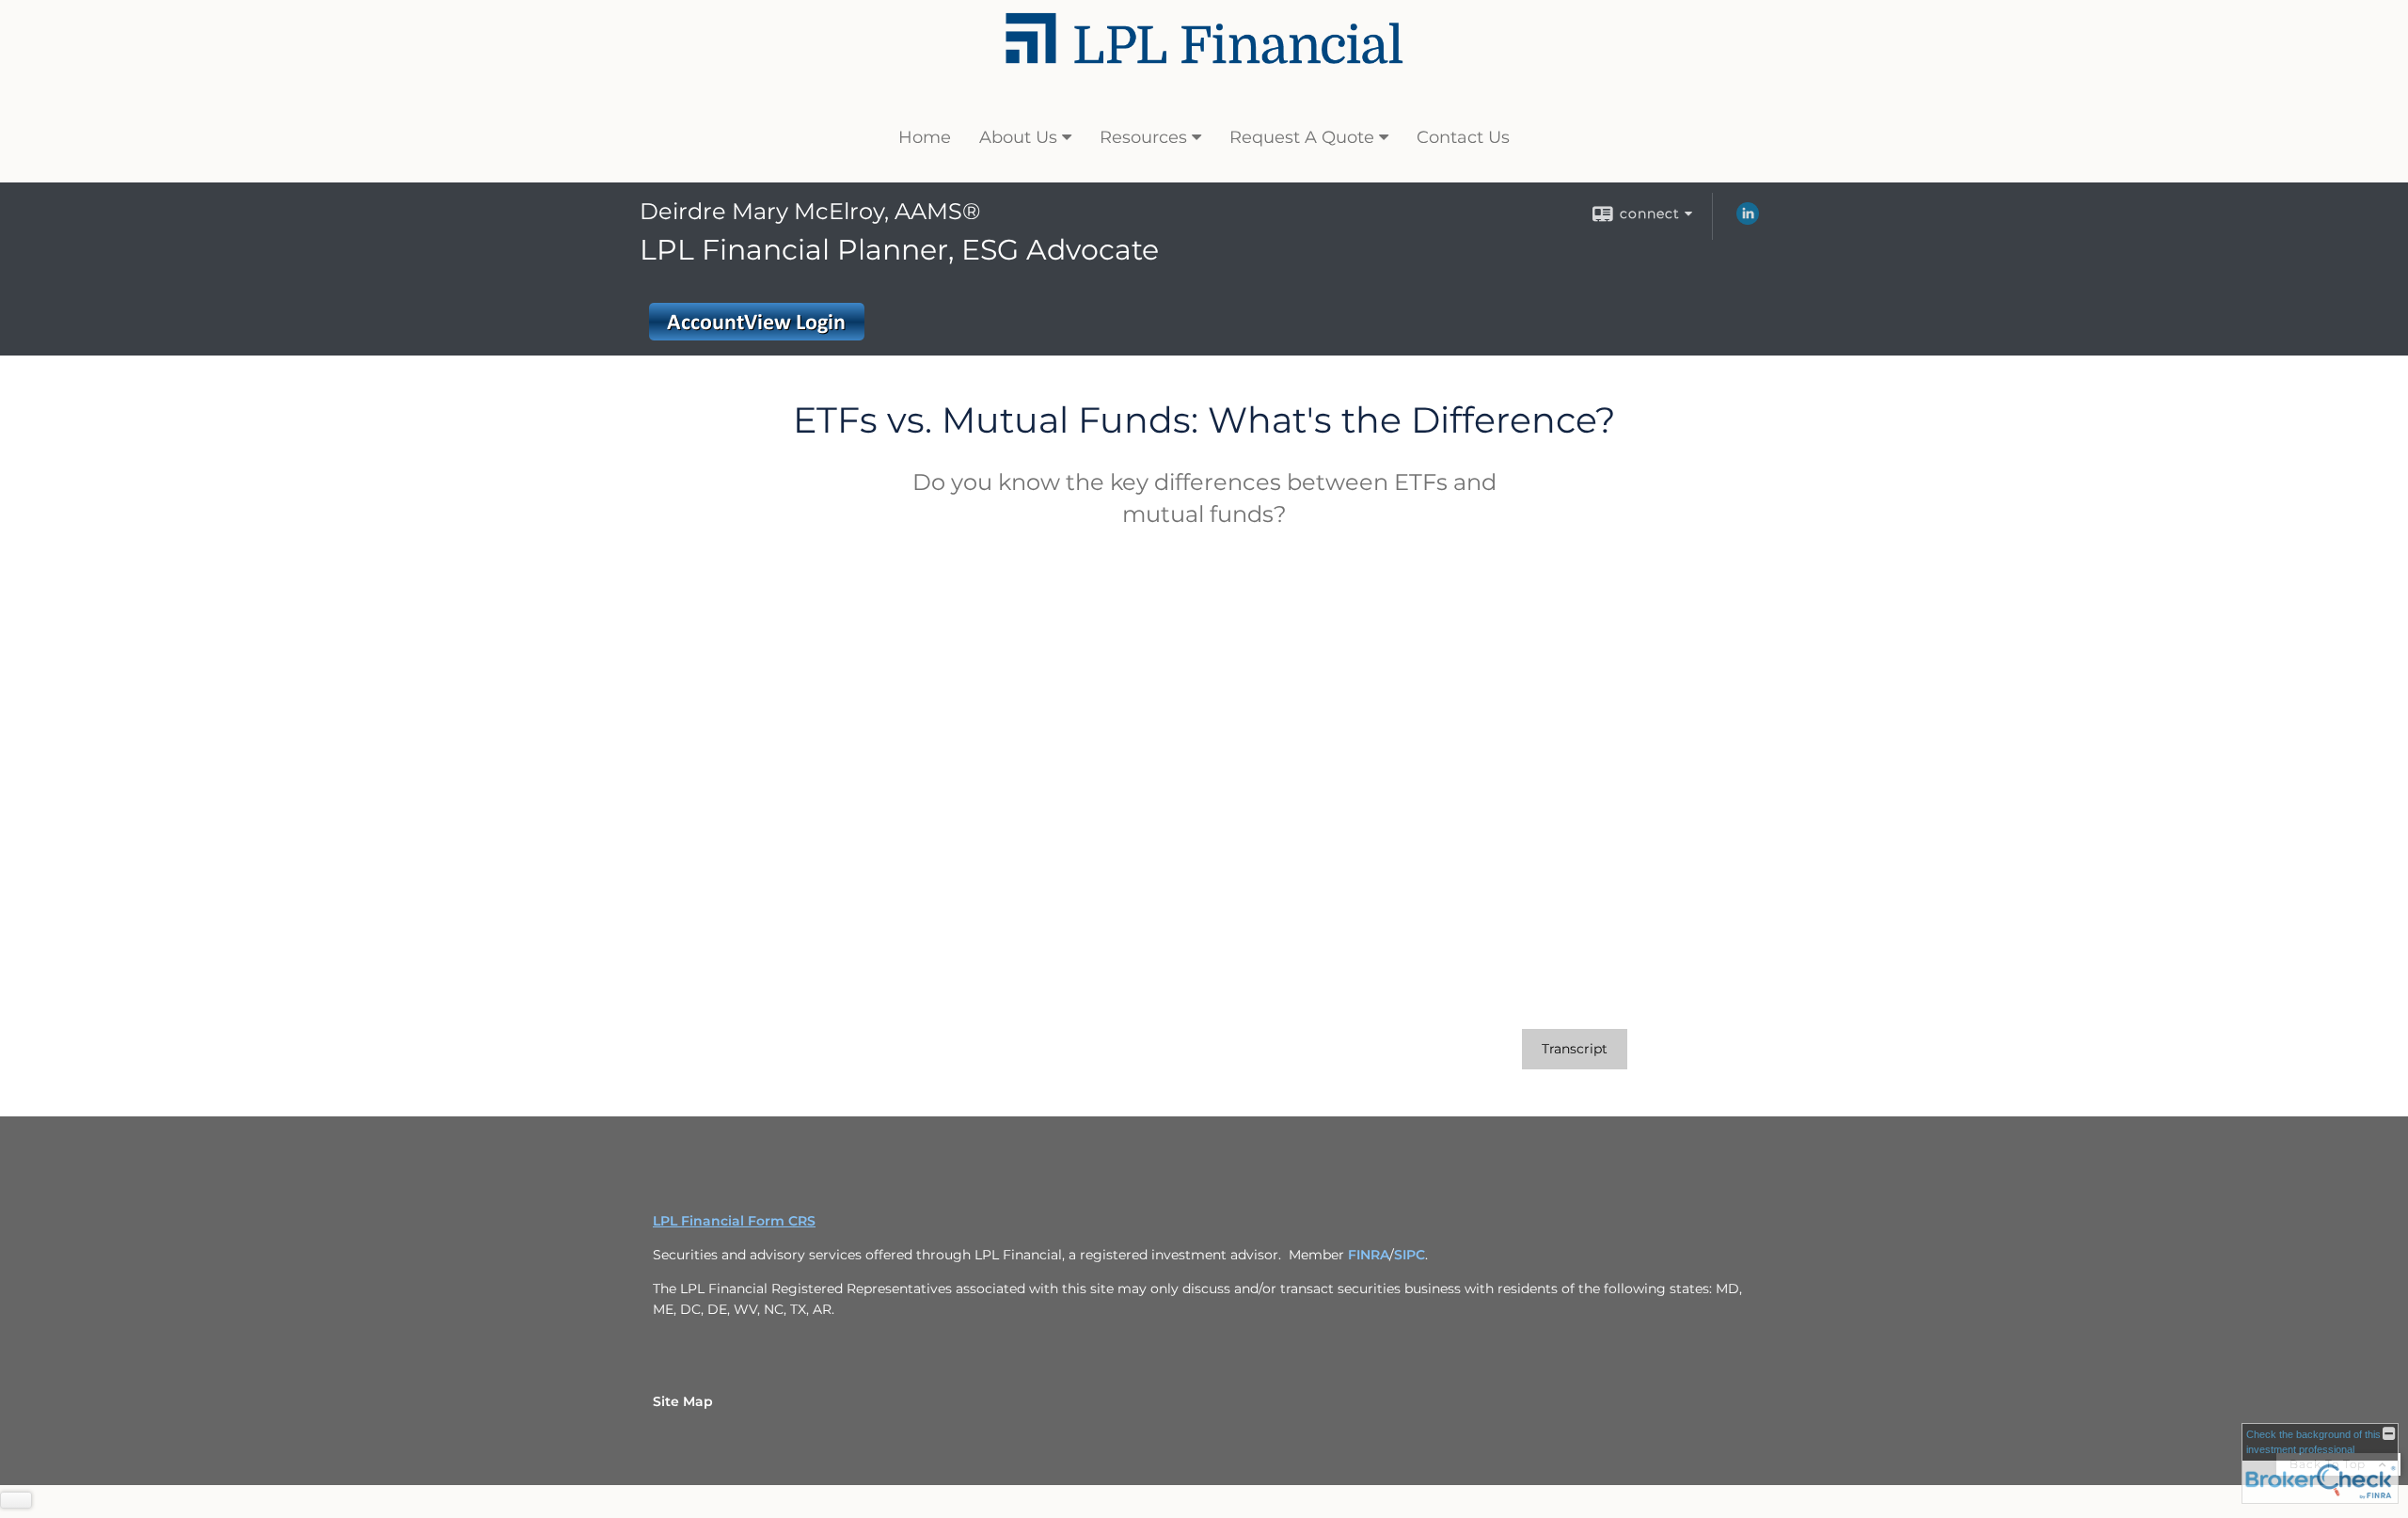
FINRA (1369, 1255)
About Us (1018, 137)
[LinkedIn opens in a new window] (1748, 220)
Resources (1143, 137)
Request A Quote (1302, 137)
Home (925, 137)
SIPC (1410, 1255)
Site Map (683, 1401)
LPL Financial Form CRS (734, 1221)
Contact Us (1463, 137)
